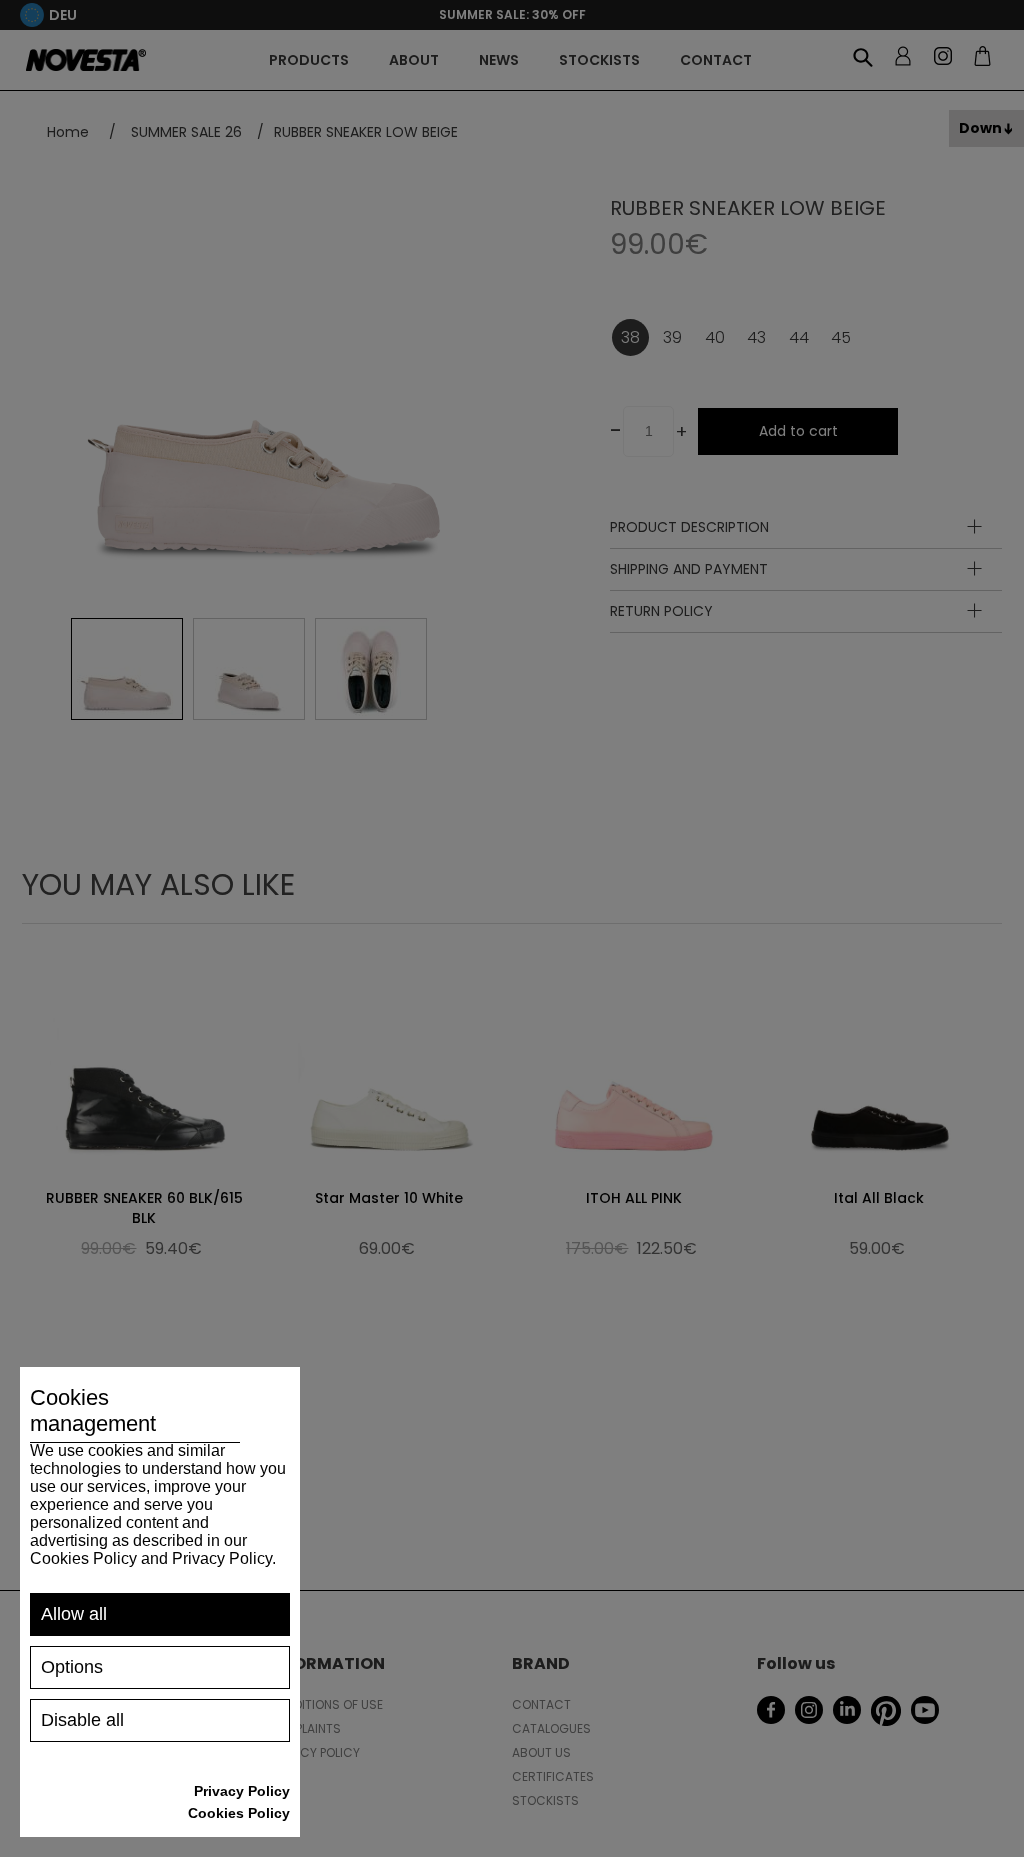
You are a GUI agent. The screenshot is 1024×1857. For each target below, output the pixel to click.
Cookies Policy (239, 1813)
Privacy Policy (242, 1791)
